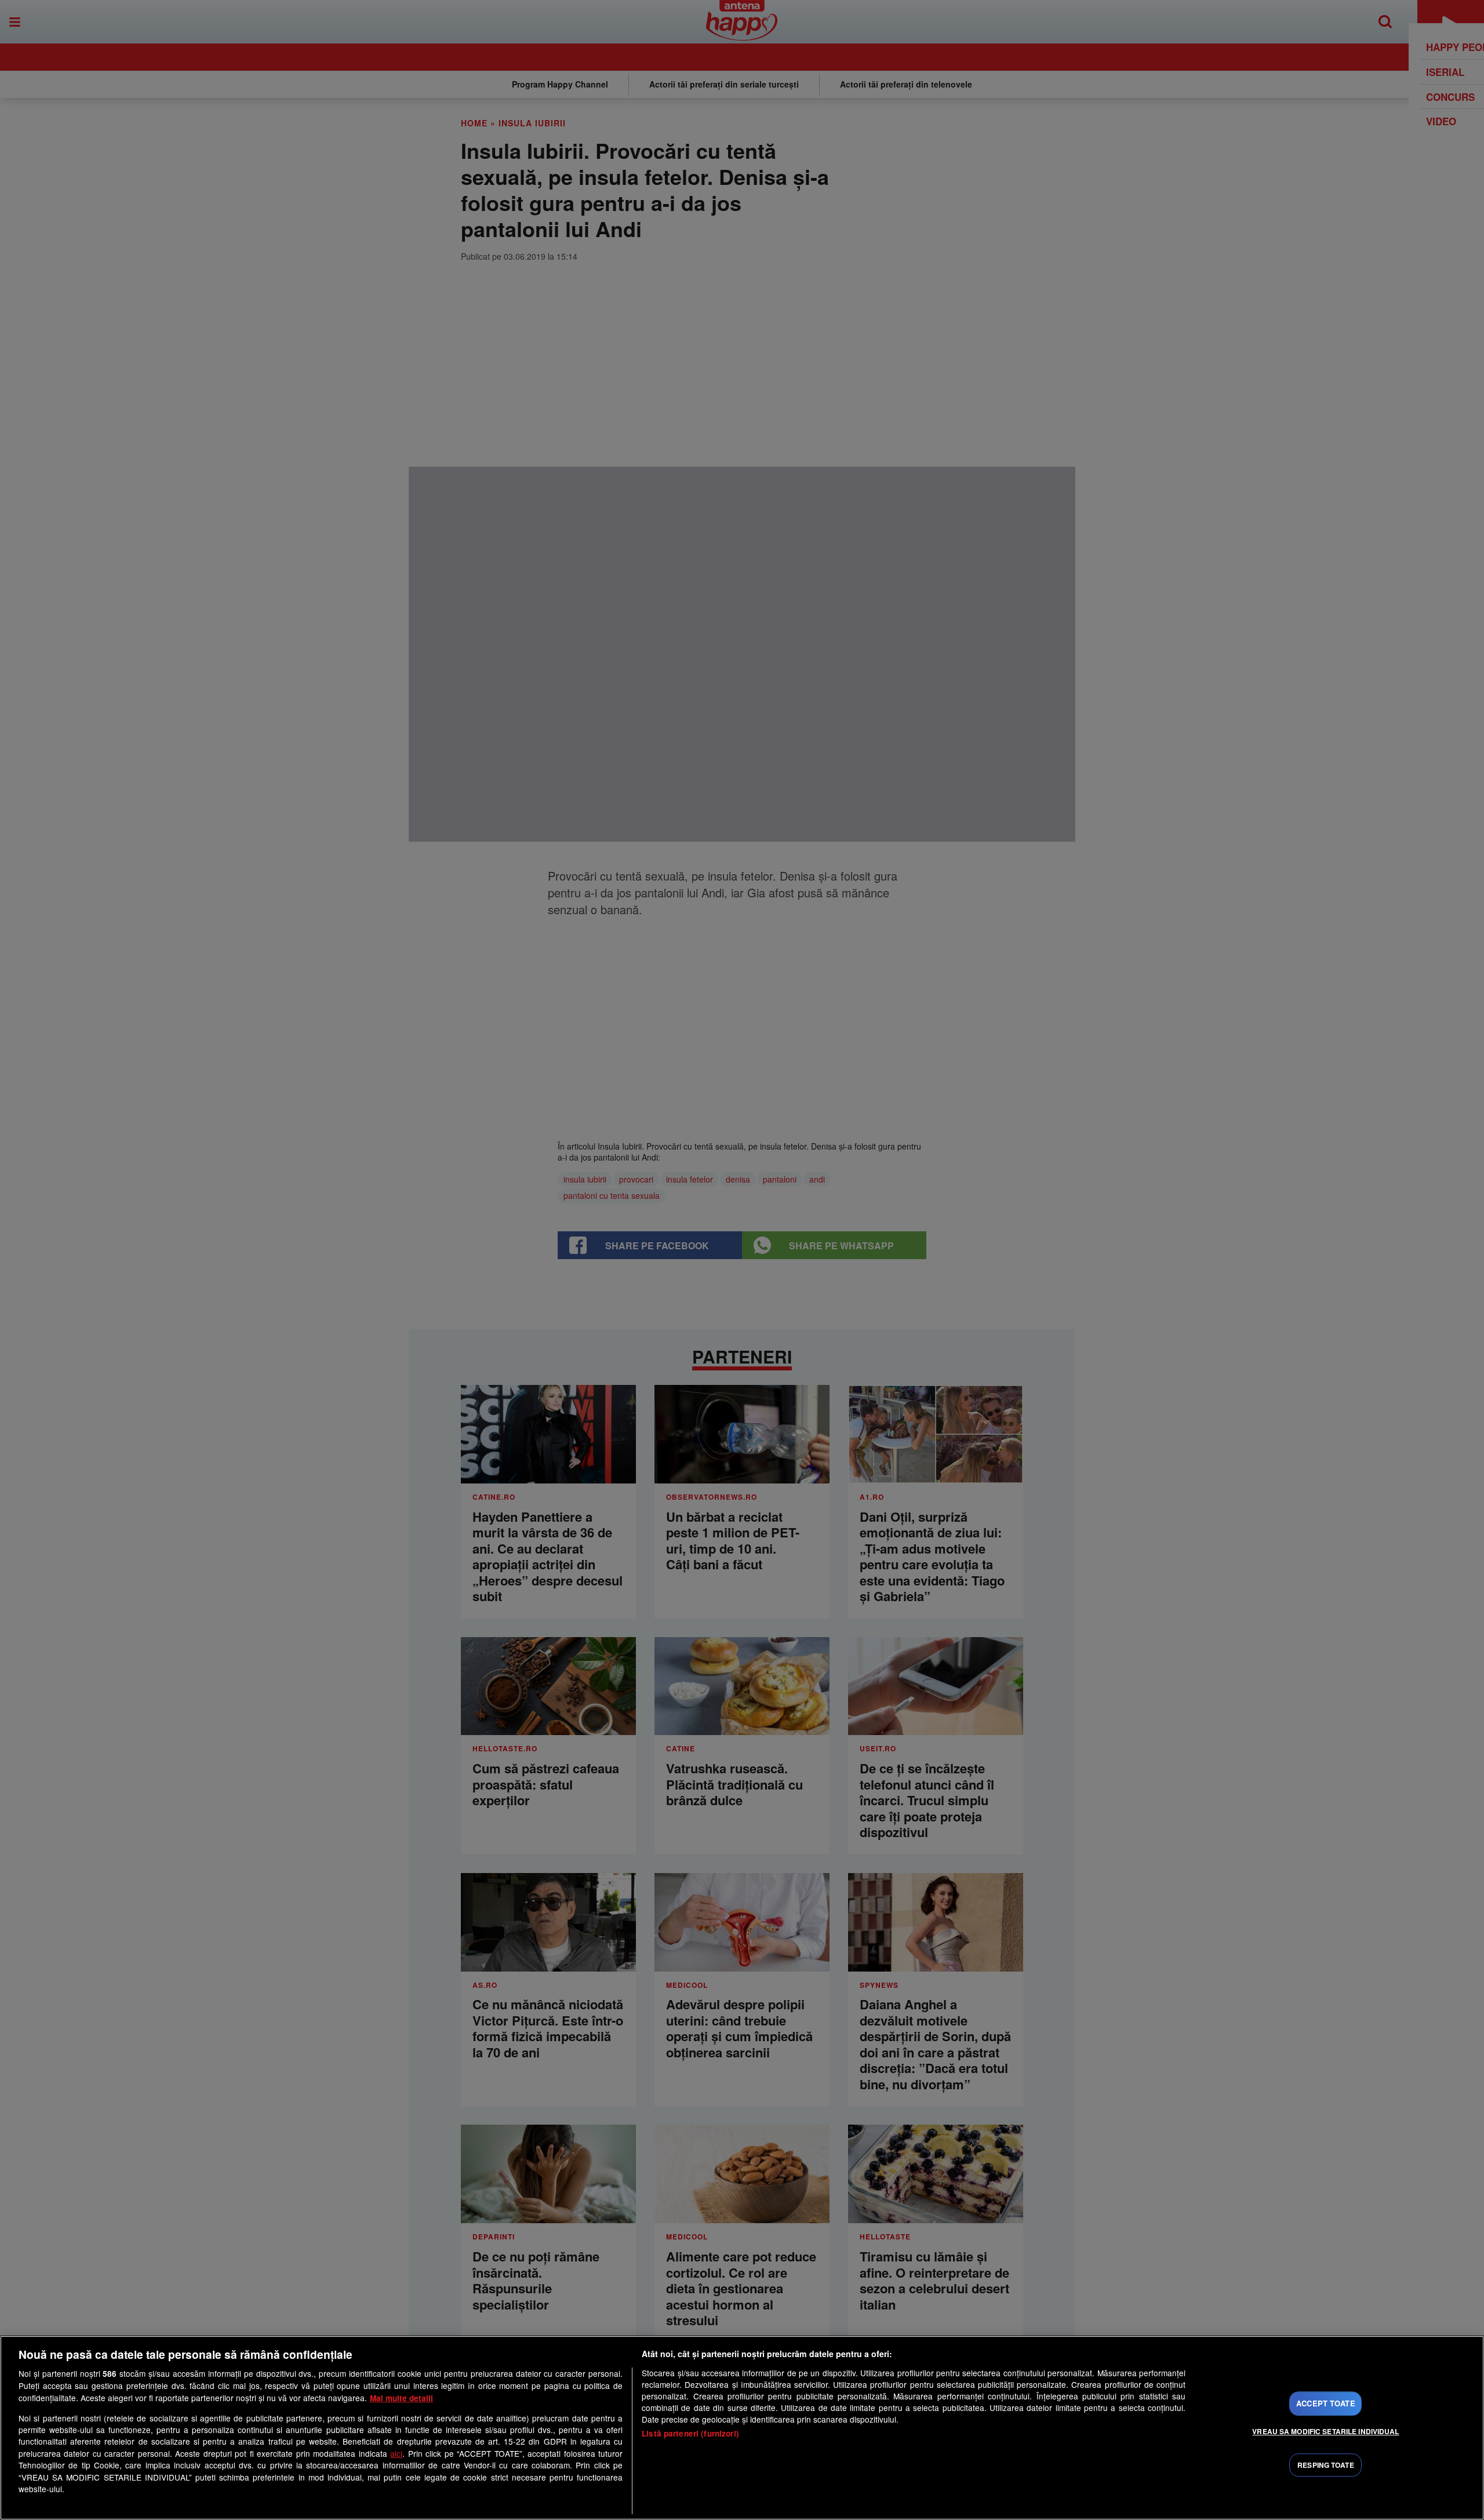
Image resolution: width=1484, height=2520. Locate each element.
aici (396, 2453)
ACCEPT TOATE (1326, 2403)
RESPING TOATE (1326, 2465)
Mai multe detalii (401, 2398)
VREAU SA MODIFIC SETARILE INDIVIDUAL (1325, 2431)
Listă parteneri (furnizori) (690, 2433)
